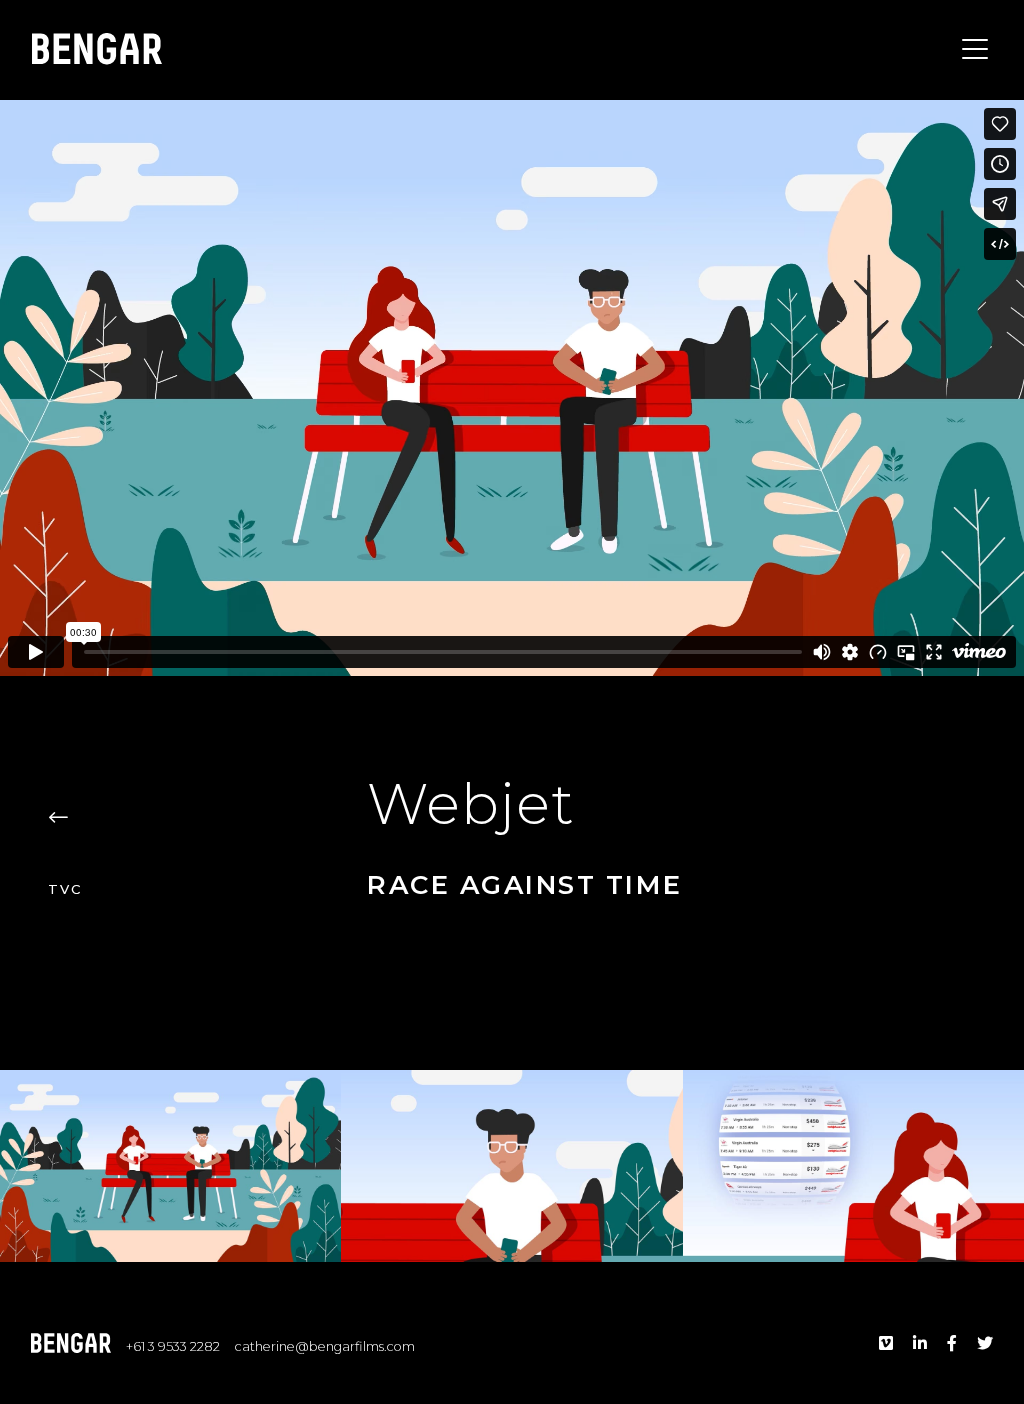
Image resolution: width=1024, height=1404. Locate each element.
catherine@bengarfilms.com (325, 1346)
